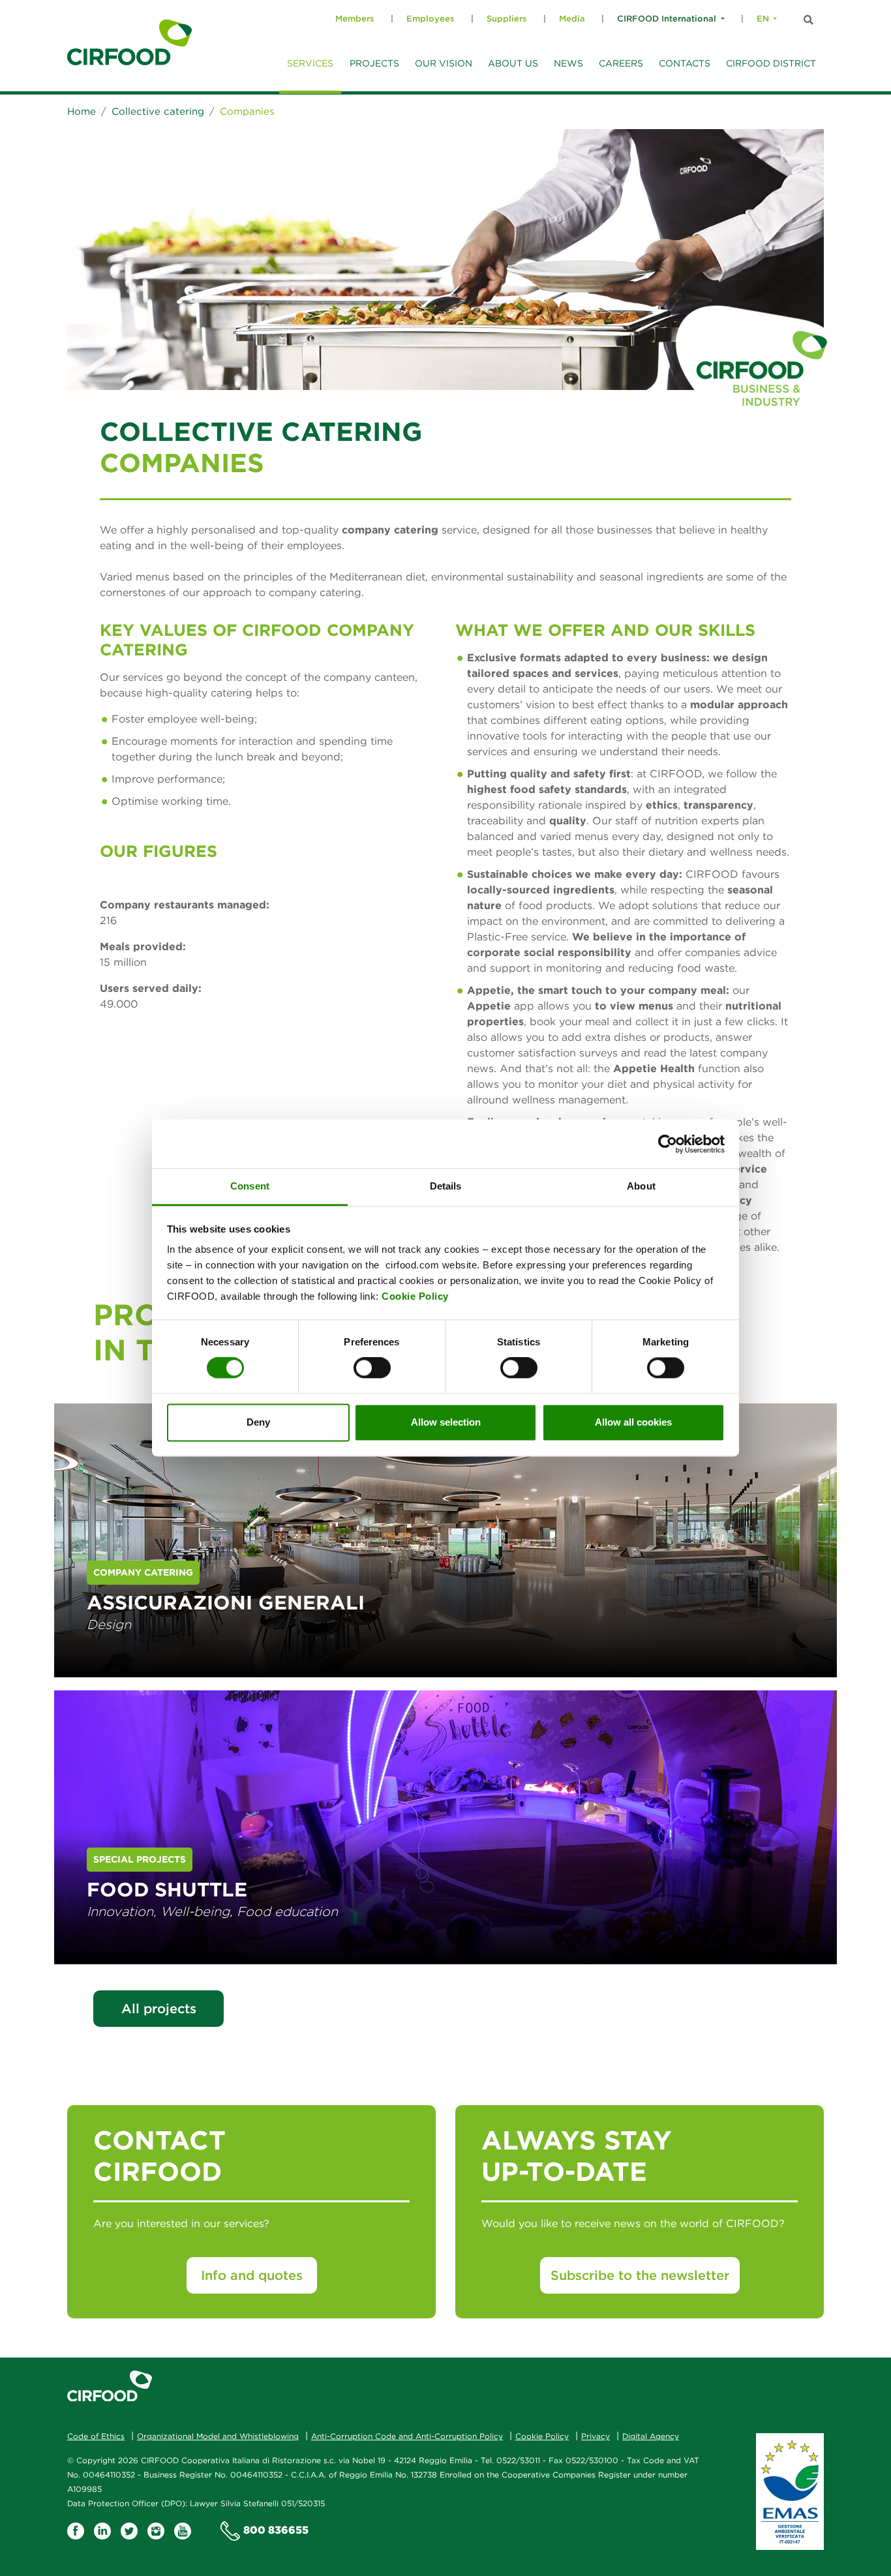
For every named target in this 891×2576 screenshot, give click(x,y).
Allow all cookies (633, 1422)
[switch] (372, 1368)
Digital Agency (651, 2436)
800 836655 (276, 2530)
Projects (374, 63)
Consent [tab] (250, 1186)
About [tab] (641, 1186)
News (568, 63)
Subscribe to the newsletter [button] (640, 2275)
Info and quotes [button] (252, 2275)
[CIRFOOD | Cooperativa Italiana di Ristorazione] (129, 42)
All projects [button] (159, 2008)
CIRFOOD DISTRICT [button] (771, 63)
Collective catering (158, 111)
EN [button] (763, 19)
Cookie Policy (415, 1296)
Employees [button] (430, 19)
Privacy (596, 2436)
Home (82, 111)
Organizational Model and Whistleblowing (218, 2436)
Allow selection (446, 1422)
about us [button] (513, 63)
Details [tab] (446, 1186)
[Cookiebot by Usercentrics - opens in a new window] (668, 1144)
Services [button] (310, 63)
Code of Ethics (96, 2436)
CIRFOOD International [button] (667, 19)
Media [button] (572, 19)
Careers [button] (621, 63)
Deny (258, 1422)
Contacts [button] (685, 63)
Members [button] (355, 19)
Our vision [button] (444, 63)
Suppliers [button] (507, 19)
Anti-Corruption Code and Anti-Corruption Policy (407, 2436)
